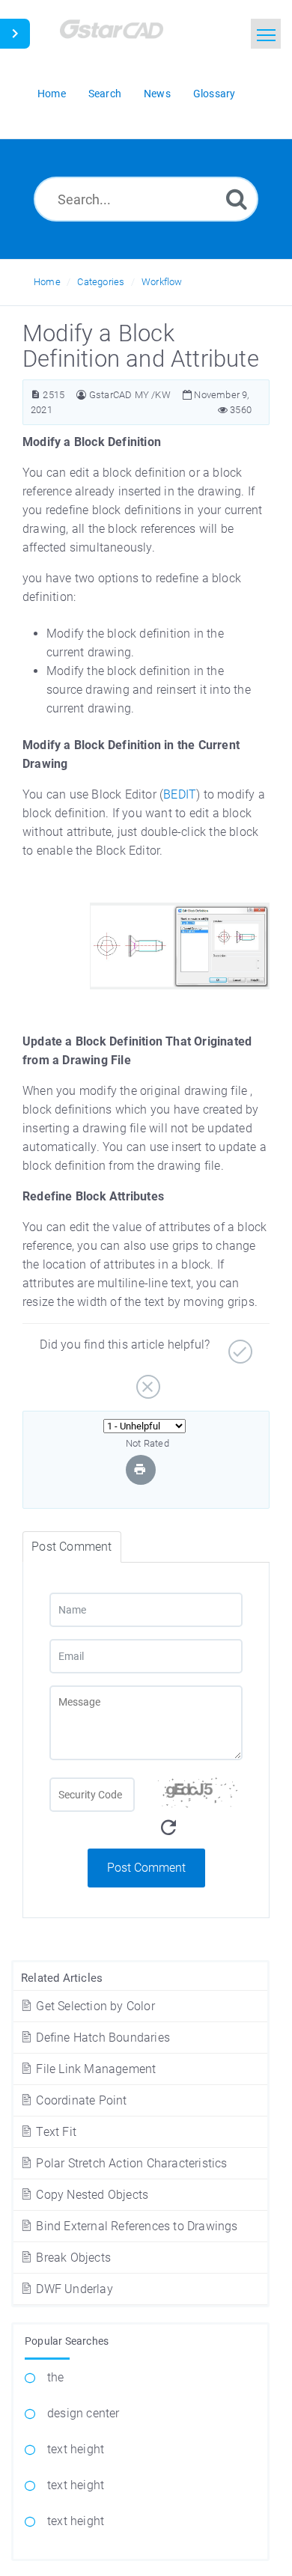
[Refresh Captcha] (168, 1828)
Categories (101, 282)
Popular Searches (67, 2341)
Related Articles (62, 1978)
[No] (146, 1381)
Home (47, 282)
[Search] (237, 199)
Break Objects (72, 2258)
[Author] (81, 395)
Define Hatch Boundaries (101, 2038)
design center (83, 2413)
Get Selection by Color (94, 2006)
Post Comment (146, 1868)
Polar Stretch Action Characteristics (130, 2163)
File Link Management (94, 2069)
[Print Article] (140, 1469)
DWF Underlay (73, 2289)
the (56, 2377)
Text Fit (55, 2132)
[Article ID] (36, 395)
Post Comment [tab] (72, 1547)
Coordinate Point (80, 2100)
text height (76, 2449)
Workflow (162, 282)
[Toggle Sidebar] (15, 34)
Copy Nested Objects (91, 2195)
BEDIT (180, 794)
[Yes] (238, 1346)
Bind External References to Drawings (135, 2226)
